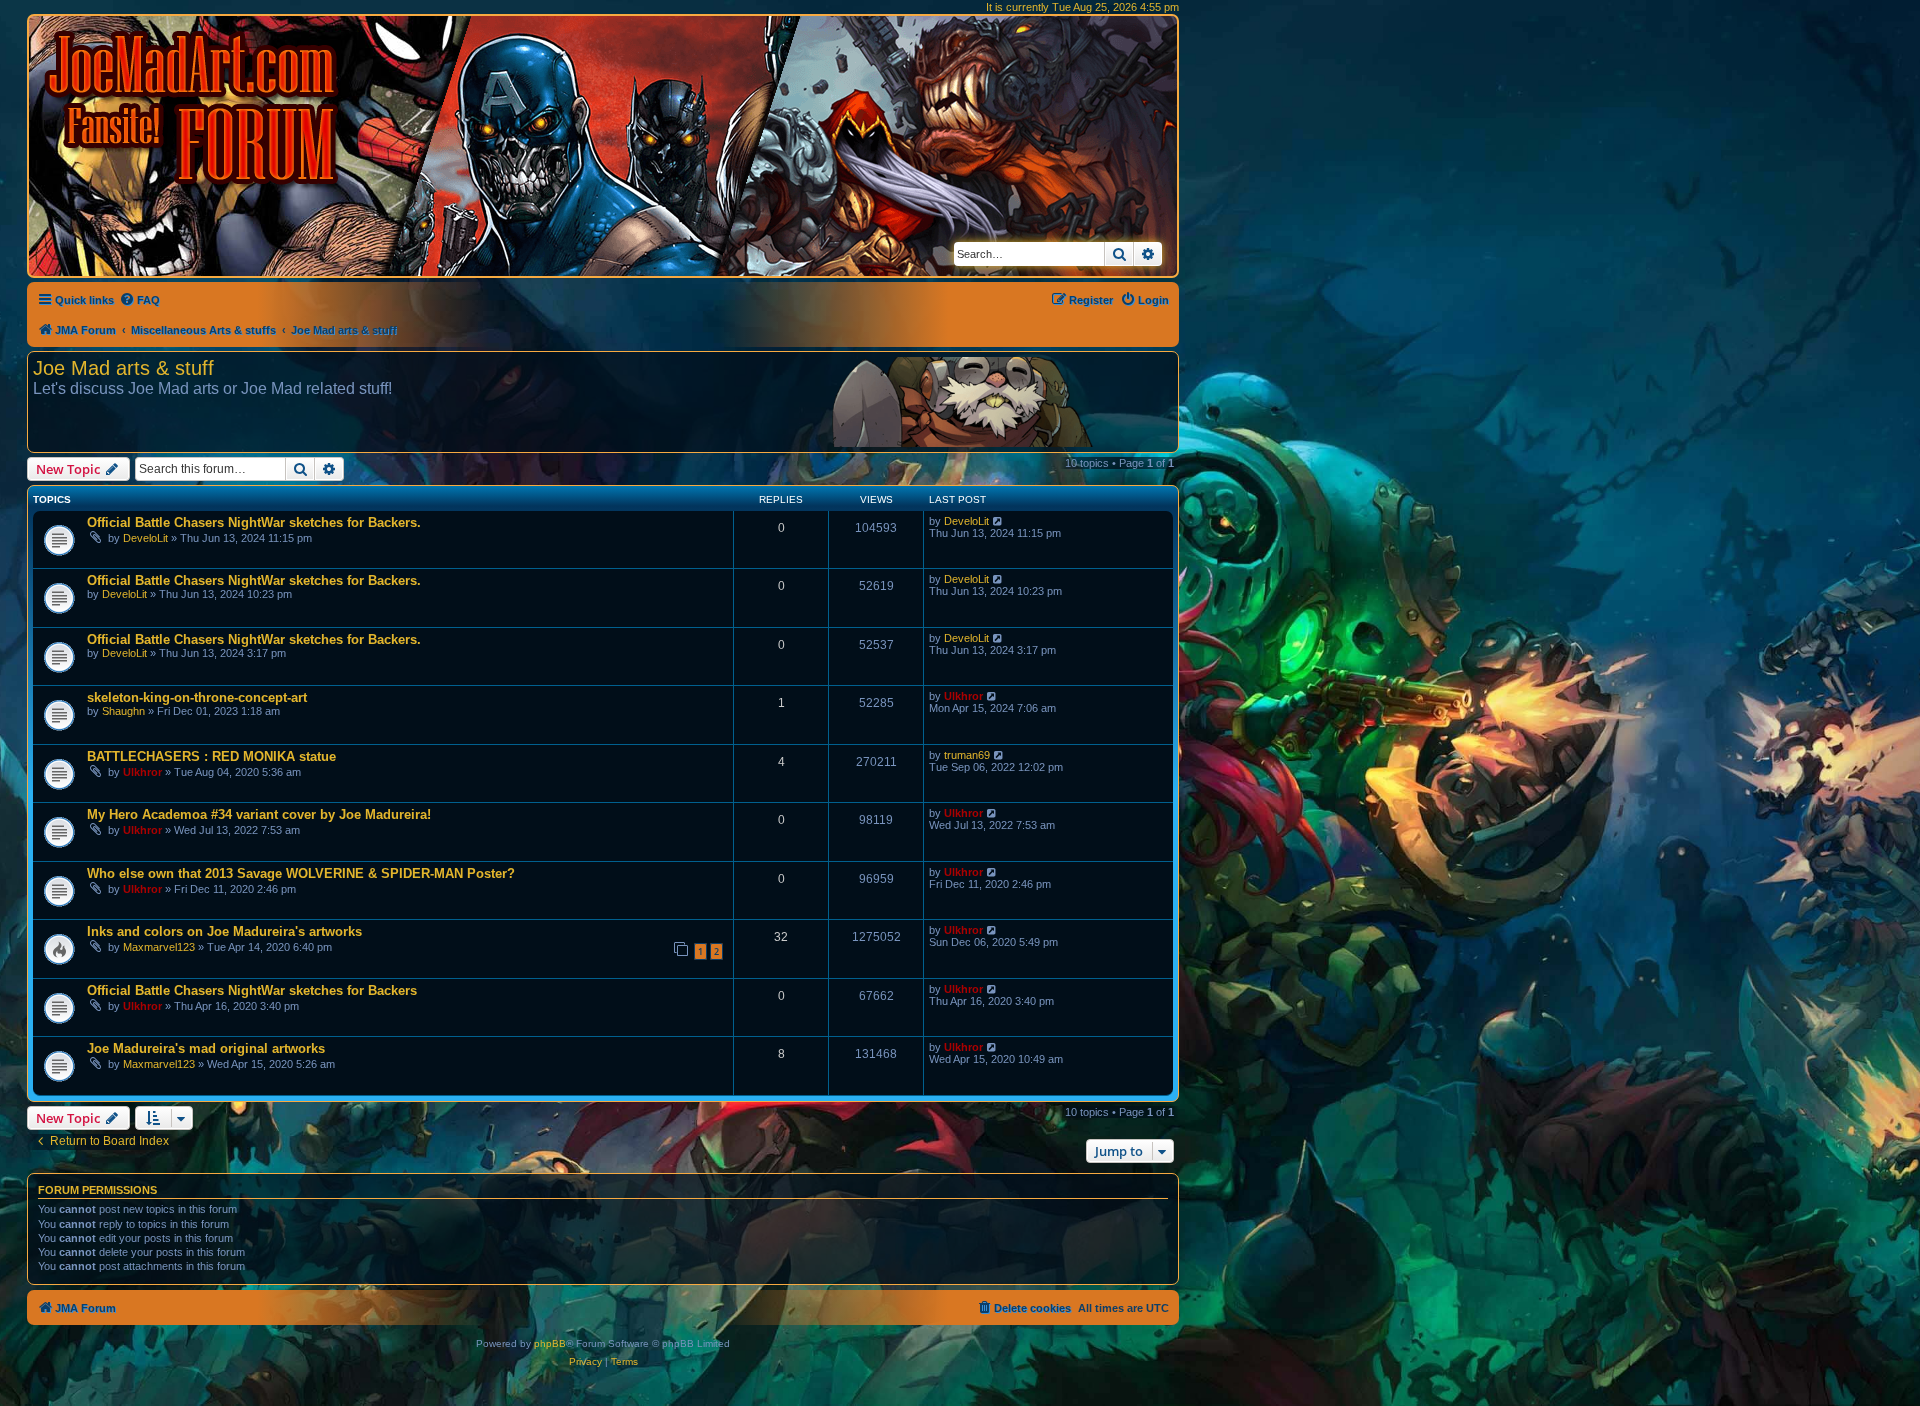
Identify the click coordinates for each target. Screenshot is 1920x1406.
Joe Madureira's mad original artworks (206, 1048)
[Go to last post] (998, 521)
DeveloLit (145, 538)
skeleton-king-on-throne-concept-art (197, 697)
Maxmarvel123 (159, 947)
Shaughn (123, 711)
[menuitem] (139, 300)
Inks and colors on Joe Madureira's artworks (224, 931)
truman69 (967, 755)
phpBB (550, 1343)
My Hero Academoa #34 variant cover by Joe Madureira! (259, 814)
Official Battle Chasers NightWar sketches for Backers (252, 990)
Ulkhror (963, 696)
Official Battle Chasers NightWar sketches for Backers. (254, 522)
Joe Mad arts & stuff (123, 368)
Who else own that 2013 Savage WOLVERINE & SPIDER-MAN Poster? (301, 873)
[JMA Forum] (195, 107)
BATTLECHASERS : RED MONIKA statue (211, 756)
